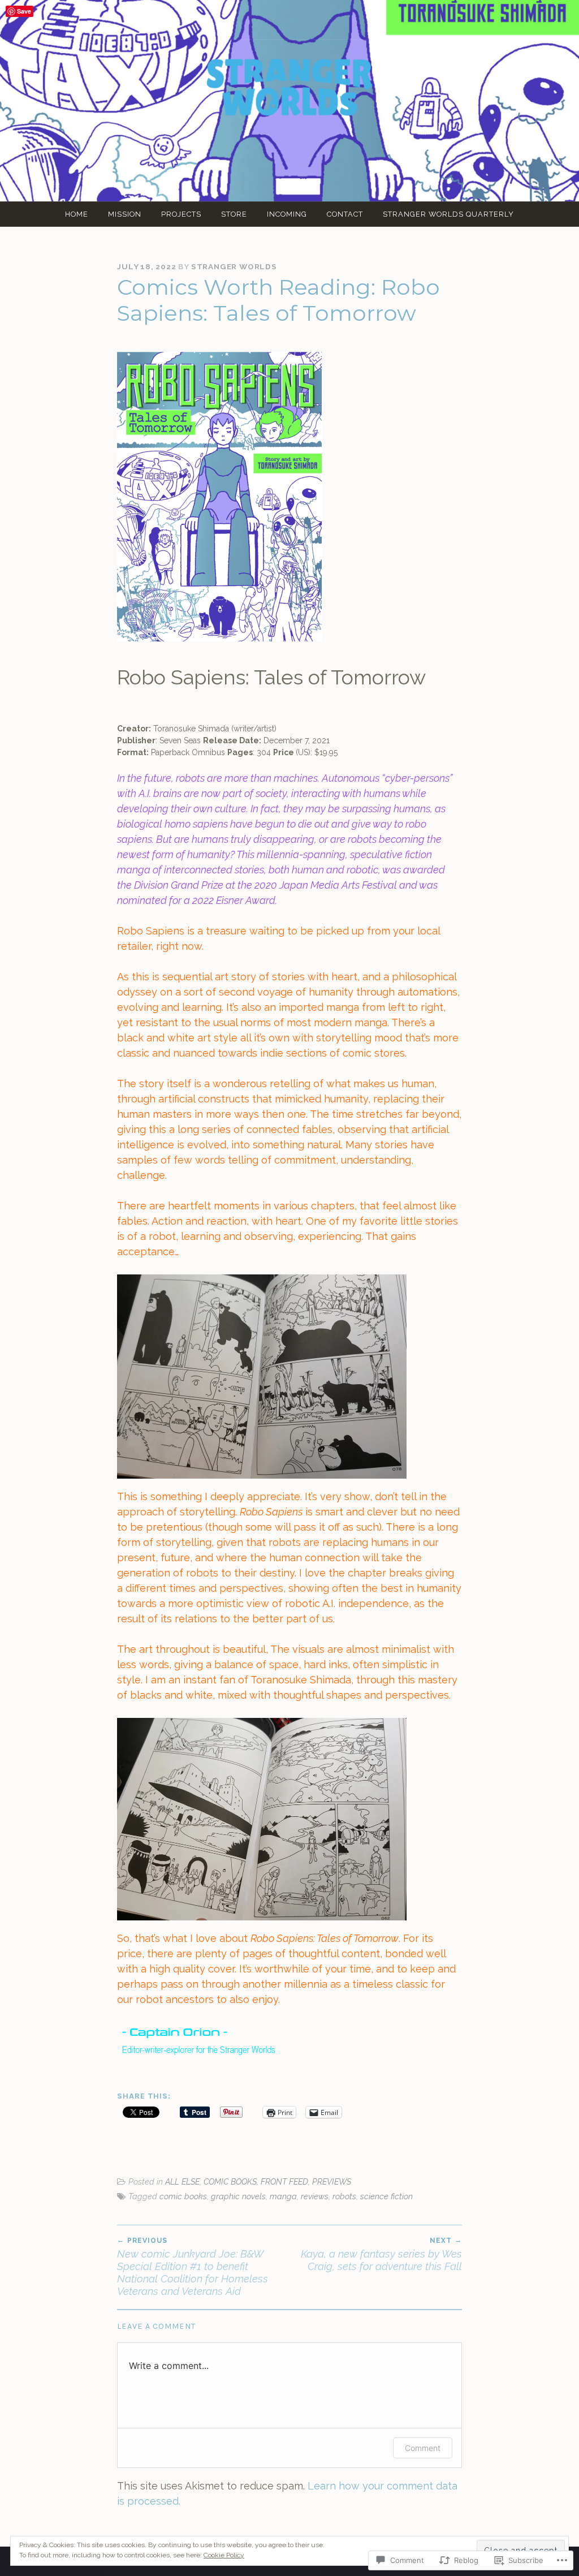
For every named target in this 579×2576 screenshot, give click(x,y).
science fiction (386, 2196)
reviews (315, 2196)
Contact (345, 214)
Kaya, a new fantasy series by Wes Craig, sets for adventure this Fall (381, 2254)
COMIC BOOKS (230, 2181)
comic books (183, 2196)
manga (283, 2196)
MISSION (125, 214)
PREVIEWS (332, 2181)
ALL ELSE (182, 2181)
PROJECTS (181, 214)
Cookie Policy (224, 2555)
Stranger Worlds (234, 266)
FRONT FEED (284, 2181)
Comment (423, 2448)
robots (344, 2196)
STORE (234, 214)
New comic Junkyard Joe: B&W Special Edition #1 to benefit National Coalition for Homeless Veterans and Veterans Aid (193, 2267)
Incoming (287, 214)
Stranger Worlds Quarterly (448, 214)
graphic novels (238, 2196)
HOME (77, 214)
